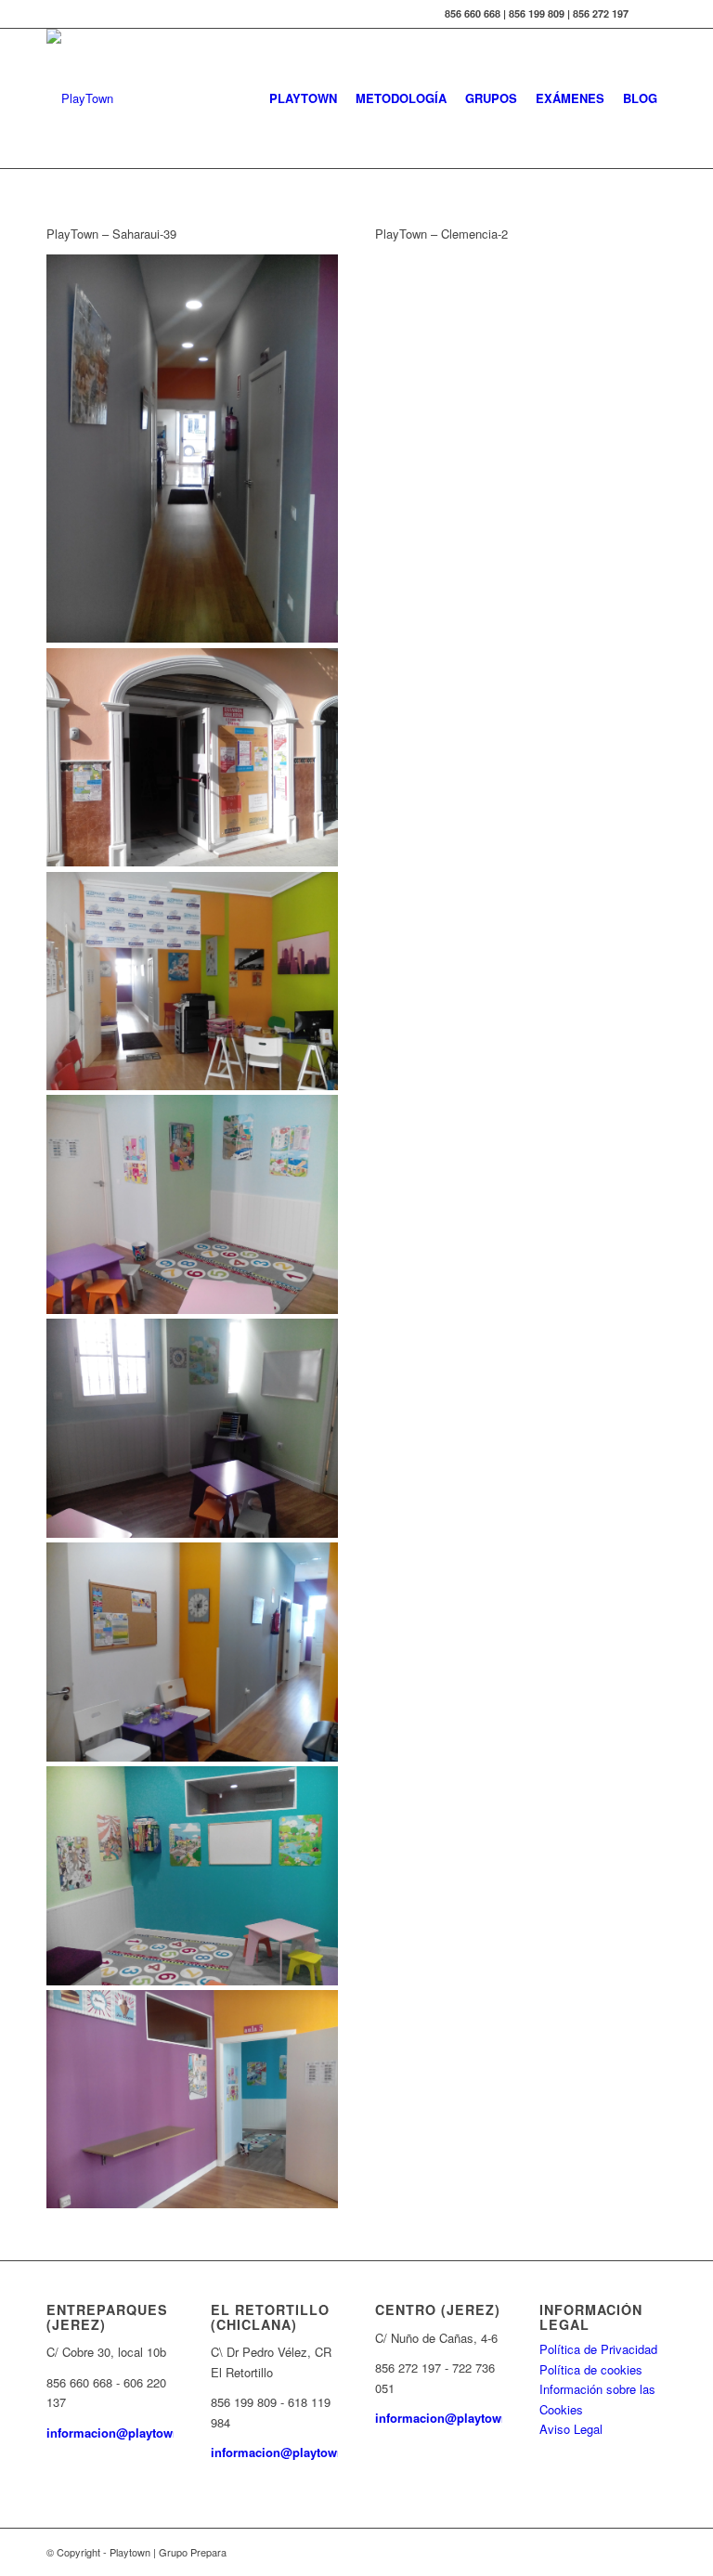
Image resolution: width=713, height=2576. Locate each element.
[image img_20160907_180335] (192, 1654)
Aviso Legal (571, 2429)
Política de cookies (591, 2369)
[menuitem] (303, 98)
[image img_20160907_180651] (192, 2102)
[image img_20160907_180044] (192, 1207)
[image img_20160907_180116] (192, 1431)
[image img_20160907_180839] (192, 760)
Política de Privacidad (598, 2349)
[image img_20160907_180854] (192, 984)
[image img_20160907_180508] (192, 1878)
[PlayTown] (80, 98)
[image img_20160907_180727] (192, 451)
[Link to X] (653, 14)
